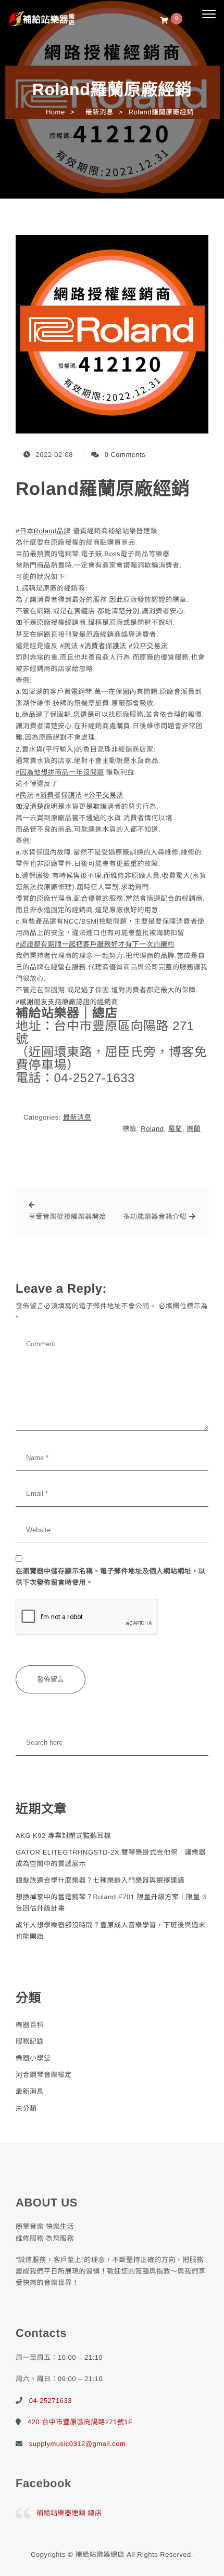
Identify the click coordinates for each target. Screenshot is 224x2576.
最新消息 (77, 1117)
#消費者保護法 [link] (103, 646)
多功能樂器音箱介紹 (155, 1217)
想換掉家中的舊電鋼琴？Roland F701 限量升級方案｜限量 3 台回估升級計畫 (111, 1903)
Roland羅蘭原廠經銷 (103, 489)
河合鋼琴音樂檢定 (44, 2075)
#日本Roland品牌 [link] (43, 531)
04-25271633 (51, 2401)
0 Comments (125, 455)
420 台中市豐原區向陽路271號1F (80, 2422)
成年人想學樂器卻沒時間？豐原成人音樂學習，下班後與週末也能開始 (111, 1931)
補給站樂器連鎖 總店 (69, 2513)
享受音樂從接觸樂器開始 (67, 1217)
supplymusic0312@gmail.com (77, 2444)
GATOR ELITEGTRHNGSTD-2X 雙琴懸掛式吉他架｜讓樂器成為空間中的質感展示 (111, 1858)
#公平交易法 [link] (148, 646)
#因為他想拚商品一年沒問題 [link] (60, 772)
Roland (152, 1129)
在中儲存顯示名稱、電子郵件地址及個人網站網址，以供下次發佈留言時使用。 (111, 1577)
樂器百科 (30, 2025)
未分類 (26, 2108)
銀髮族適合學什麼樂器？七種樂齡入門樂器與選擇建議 (100, 1880)
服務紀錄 (30, 2041)
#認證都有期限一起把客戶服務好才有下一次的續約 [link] (95, 944)
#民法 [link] (69, 646)
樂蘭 (194, 1129)
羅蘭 (175, 1129)
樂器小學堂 (33, 2058)
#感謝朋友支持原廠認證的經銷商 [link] (67, 1002)
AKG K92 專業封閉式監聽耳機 (63, 1836)
